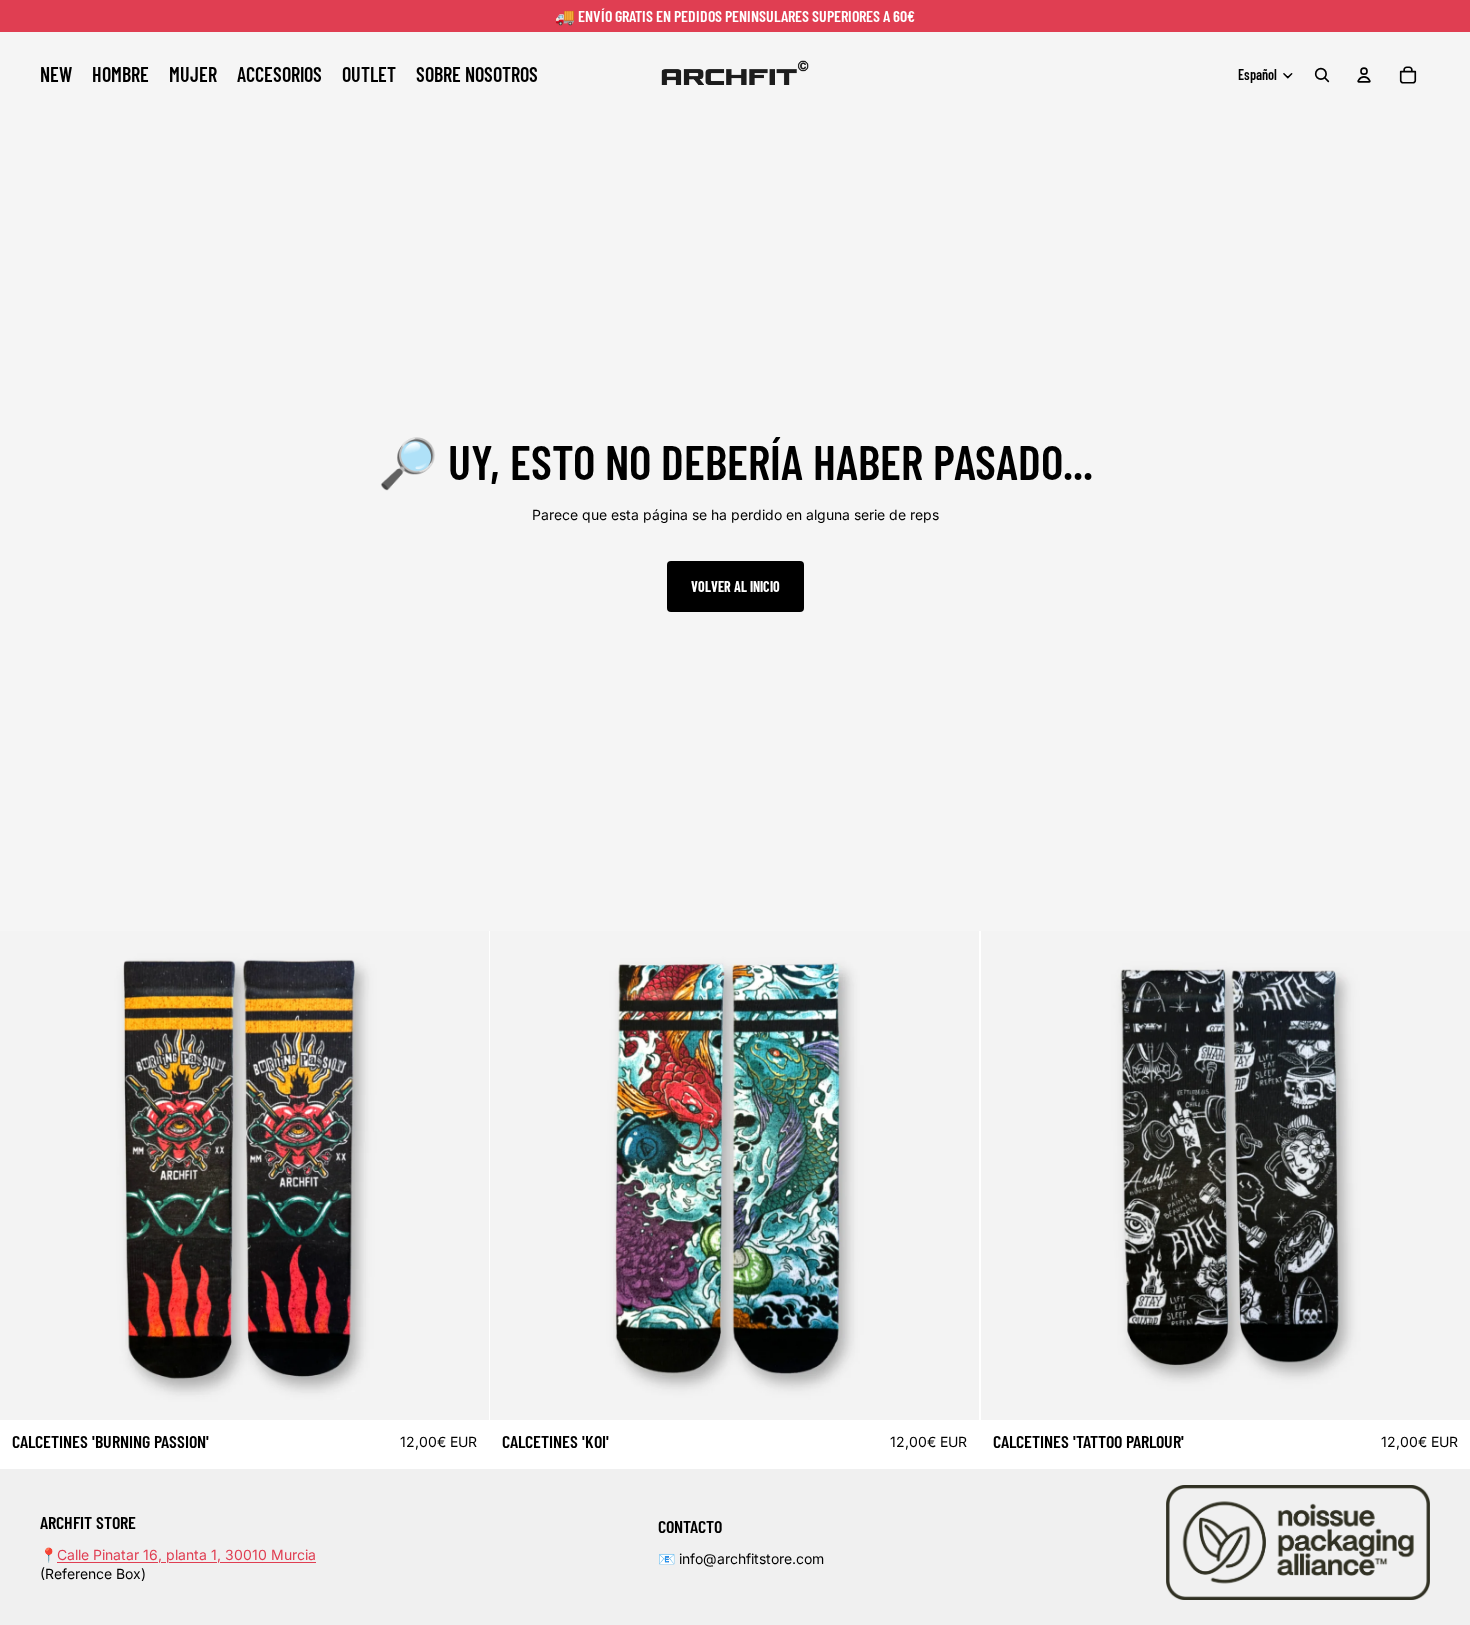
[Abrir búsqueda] (1322, 75)
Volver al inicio (735, 586)
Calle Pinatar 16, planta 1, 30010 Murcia (186, 1554)
